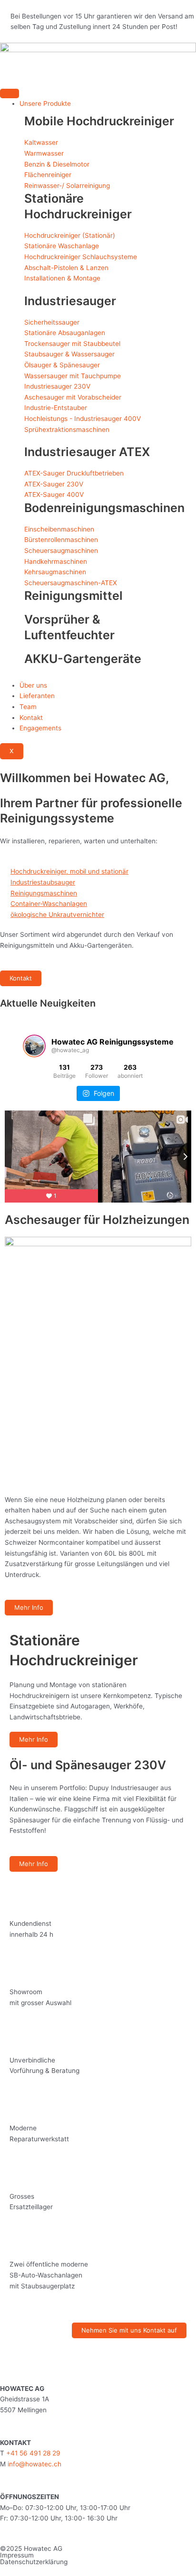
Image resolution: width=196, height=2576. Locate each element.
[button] (9, 770)
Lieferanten (37, 696)
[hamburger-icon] (10, 93)
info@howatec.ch (34, 2464)
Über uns (33, 685)
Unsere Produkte (45, 103)
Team (28, 707)
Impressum (17, 2555)
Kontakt (31, 718)
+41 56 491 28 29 (33, 2453)
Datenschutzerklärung (34, 2562)
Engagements (40, 728)
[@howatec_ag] (34, 1046)
